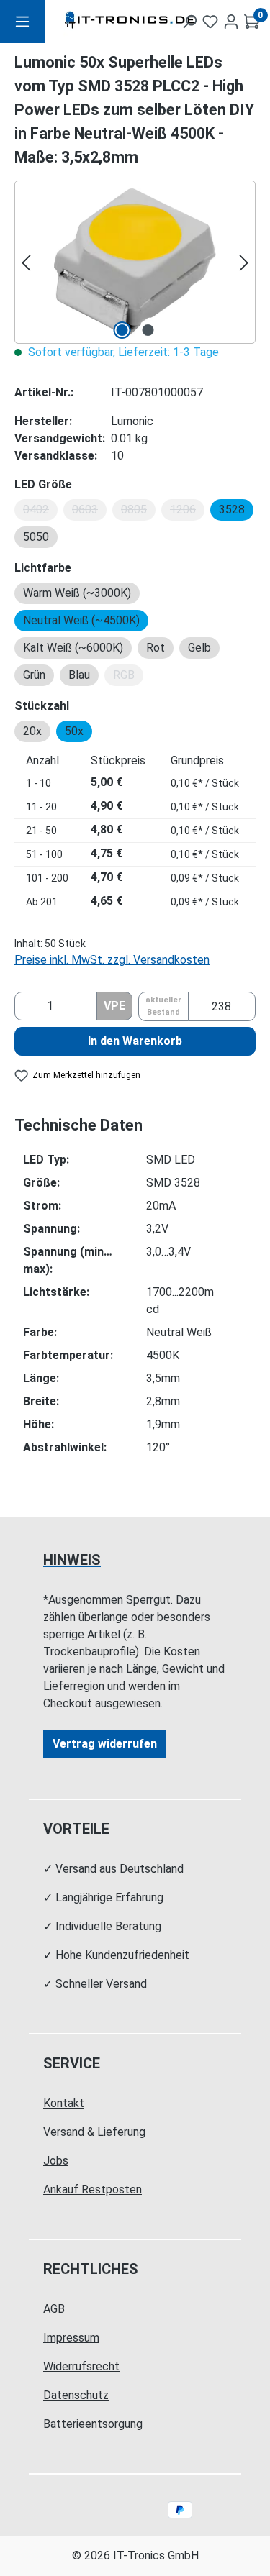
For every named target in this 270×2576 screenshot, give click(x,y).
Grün (34, 675)
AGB (54, 2309)
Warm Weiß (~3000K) (77, 593)
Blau (79, 675)
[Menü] (22, 22)
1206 (187, 512)
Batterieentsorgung (93, 2424)
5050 (36, 537)
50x (74, 731)
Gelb (199, 648)
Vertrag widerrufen (105, 1744)
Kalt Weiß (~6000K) (73, 648)
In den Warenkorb (135, 1041)
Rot (156, 648)
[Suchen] (189, 22)
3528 (232, 510)
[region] (135, 262)
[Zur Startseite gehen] (102, 22)
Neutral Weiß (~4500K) (81, 620)
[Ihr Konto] (231, 22)
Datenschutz (76, 2395)
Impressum (71, 2338)
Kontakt (64, 2103)
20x (32, 731)
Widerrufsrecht (81, 2366)
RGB (128, 677)
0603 (89, 512)
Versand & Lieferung (94, 2132)
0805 (138, 512)
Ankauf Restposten (93, 2189)
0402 (40, 512)
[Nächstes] (244, 262)
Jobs (56, 2161)
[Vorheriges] (26, 262)
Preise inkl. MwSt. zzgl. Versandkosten (112, 960)
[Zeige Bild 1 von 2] (122, 330)
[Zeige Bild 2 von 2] (148, 330)
